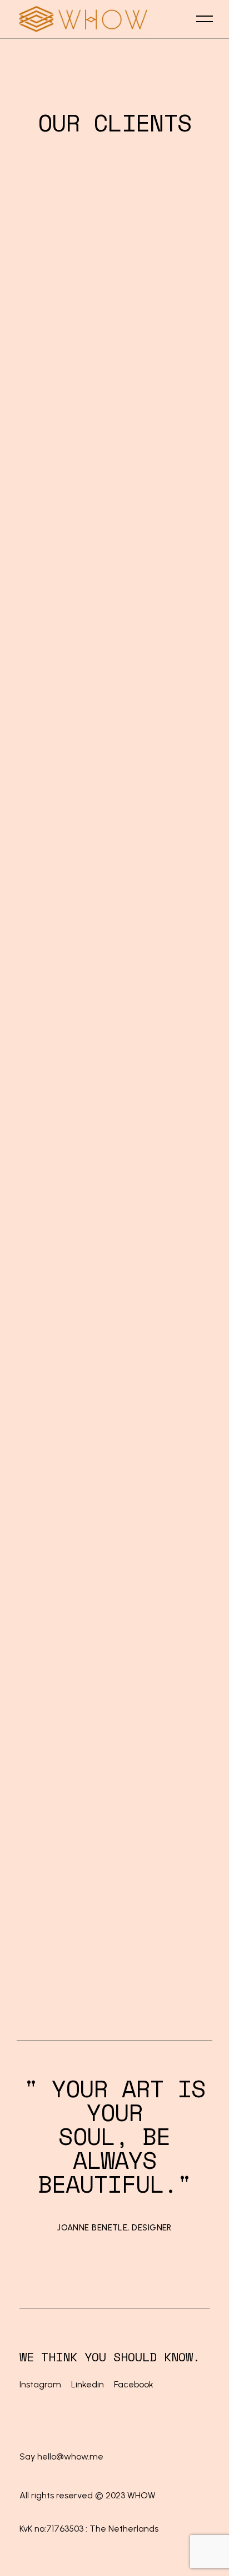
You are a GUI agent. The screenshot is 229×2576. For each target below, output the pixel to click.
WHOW (141, 2495)
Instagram (41, 2384)
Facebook (134, 2384)
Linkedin (88, 2384)
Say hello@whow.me (61, 2456)
